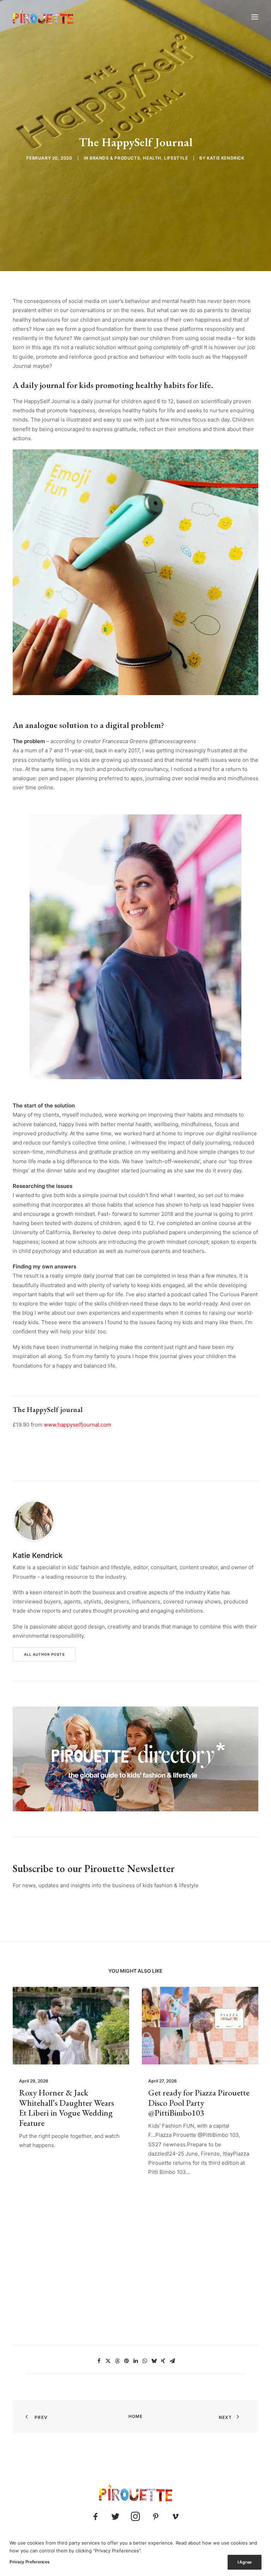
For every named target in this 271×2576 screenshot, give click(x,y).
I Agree (245, 2562)
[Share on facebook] (99, 2361)
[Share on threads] (117, 2361)
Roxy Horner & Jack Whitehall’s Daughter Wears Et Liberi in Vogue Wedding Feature (67, 2108)
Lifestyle (176, 158)
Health (152, 158)
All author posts (44, 1654)
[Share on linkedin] (135, 2361)
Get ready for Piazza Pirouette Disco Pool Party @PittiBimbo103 (199, 2103)
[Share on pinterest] (126, 2361)
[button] (255, 17)
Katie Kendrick (225, 158)
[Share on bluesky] (154, 2361)
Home (136, 2416)
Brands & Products (115, 158)
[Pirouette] (43, 17)
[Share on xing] (163, 2361)
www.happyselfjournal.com (78, 1425)
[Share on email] (172, 2361)
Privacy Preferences (29, 2562)
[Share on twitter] (108, 2361)
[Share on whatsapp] (145, 2361)
